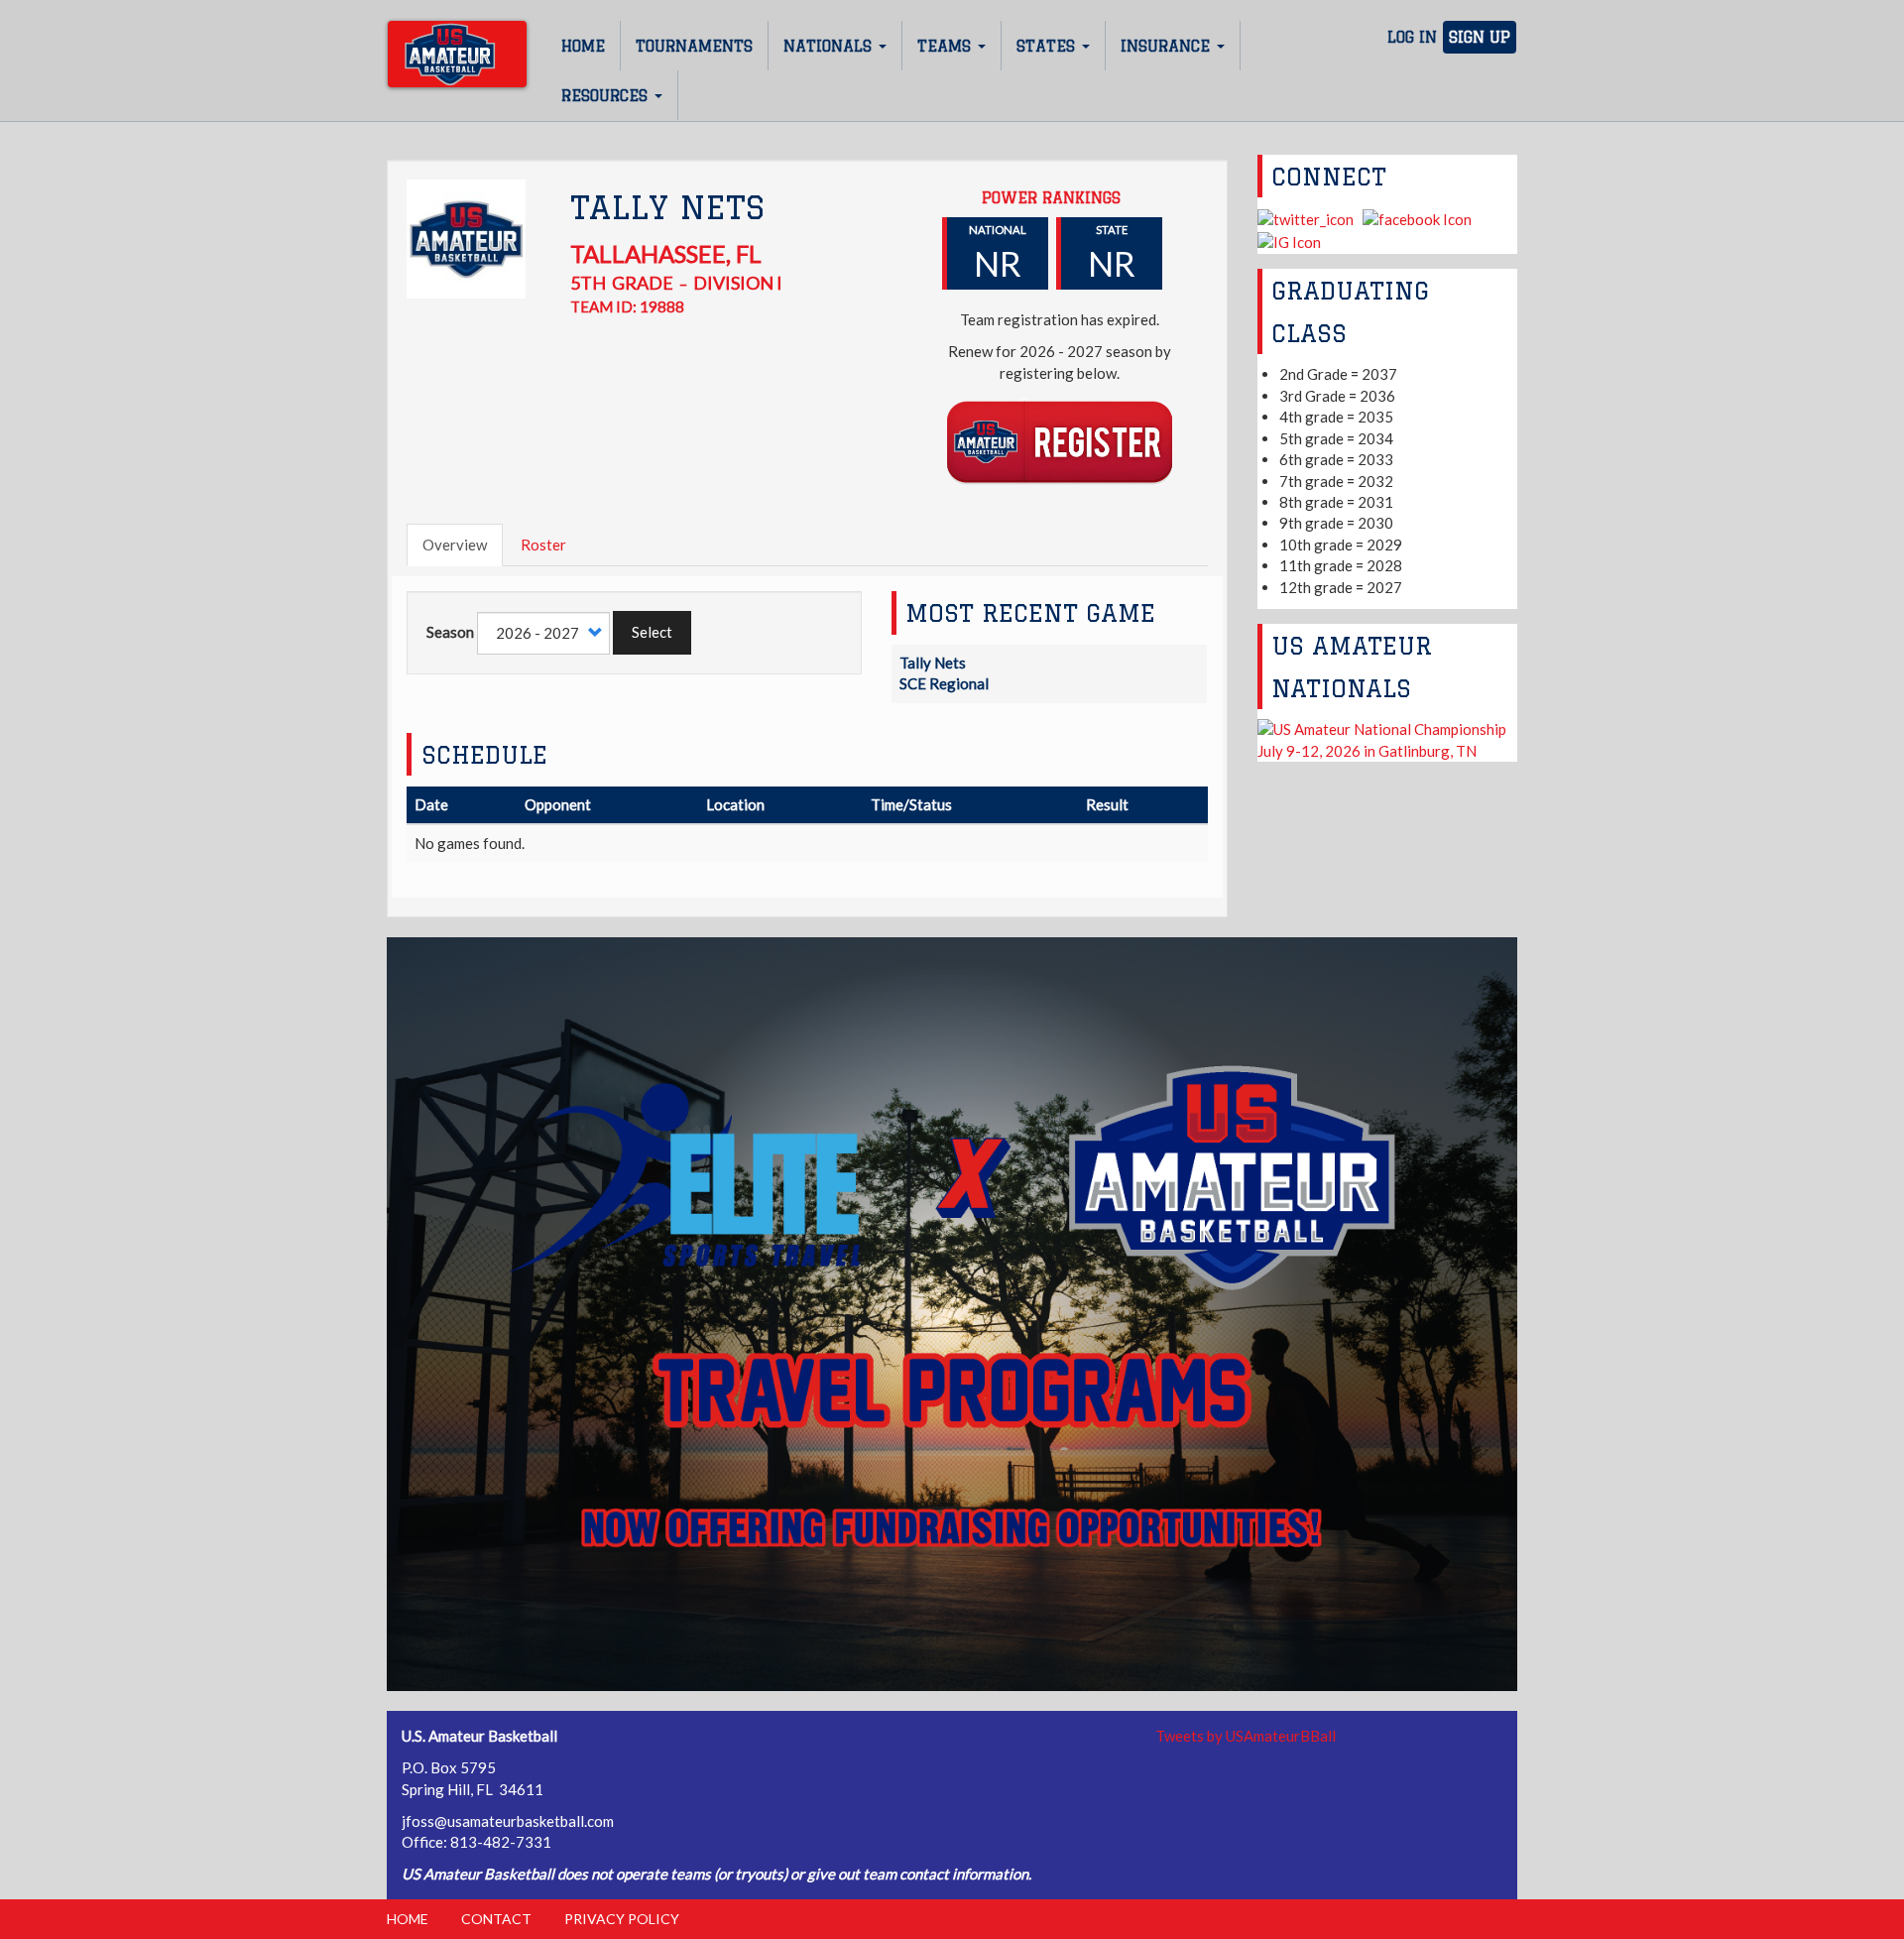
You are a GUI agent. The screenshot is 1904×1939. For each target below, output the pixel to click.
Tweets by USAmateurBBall (1246, 1736)
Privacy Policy (622, 1919)
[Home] (457, 54)
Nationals (830, 46)
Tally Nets (933, 663)
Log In (1412, 37)
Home (583, 46)
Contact (496, 1919)
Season (450, 632)
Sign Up (1480, 37)
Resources (607, 96)
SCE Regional (944, 683)
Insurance (1168, 46)
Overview (455, 545)
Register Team (1060, 441)
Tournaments (694, 46)
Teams (947, 46)
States (1048, 46)
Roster (543, 545)
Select (652, 632)
